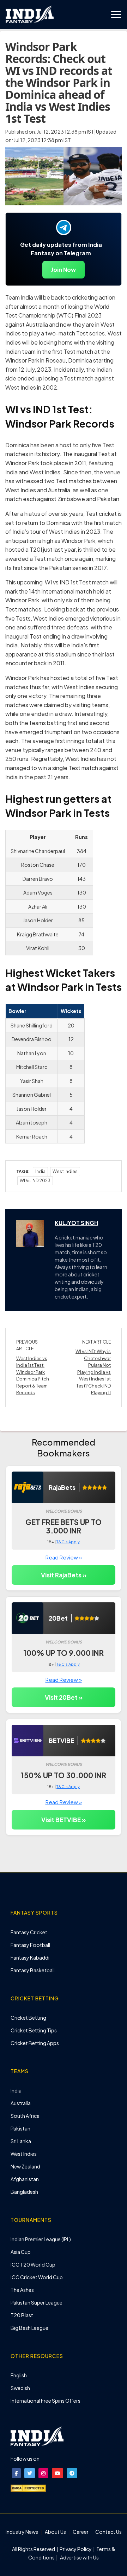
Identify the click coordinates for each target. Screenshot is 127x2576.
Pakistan (20, 2128)
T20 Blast (22, 2315)
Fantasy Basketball (33, 1970)
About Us (55, 2532)
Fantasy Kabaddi (30, 1957)
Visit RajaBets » (64, 1575)
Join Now (64, 270)
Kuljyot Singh (76, 1223)
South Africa (25, 2116)
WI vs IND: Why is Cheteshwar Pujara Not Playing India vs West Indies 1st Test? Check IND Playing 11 (93, 1372)
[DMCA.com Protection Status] (28, 2487)
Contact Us (108, 2532)
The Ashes (22, 2290)
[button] (16, 2473)
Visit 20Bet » (64, 1697)
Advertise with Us (79, 2557)
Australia (21, 2103)
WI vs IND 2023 (35, 1181)
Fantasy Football (30, 1945)
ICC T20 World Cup (33, 2264)
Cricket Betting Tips (34, 2030)
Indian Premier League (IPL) (41, 2239)
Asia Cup (21, 2252)
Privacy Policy (76, 2549)
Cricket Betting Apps (35, 2043)
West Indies (24, 2154)
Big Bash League (29, 2328)
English (19, 2375)
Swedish (20, 2388)
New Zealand (25, 2166)
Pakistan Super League (37, 2302)
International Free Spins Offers (46, 2401)
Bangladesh (24, 2192)
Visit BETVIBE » (64, 1820)
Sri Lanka (21, 2141)
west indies (65, 1171)
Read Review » (64, 1557)
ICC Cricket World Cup (37, 2277)
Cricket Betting (28, 2018)
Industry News (22, 2532)
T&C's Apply (68, 1542)
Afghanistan (25, 2179)
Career (81, 2532)
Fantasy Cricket (29, 1932)
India (40, 1171)
